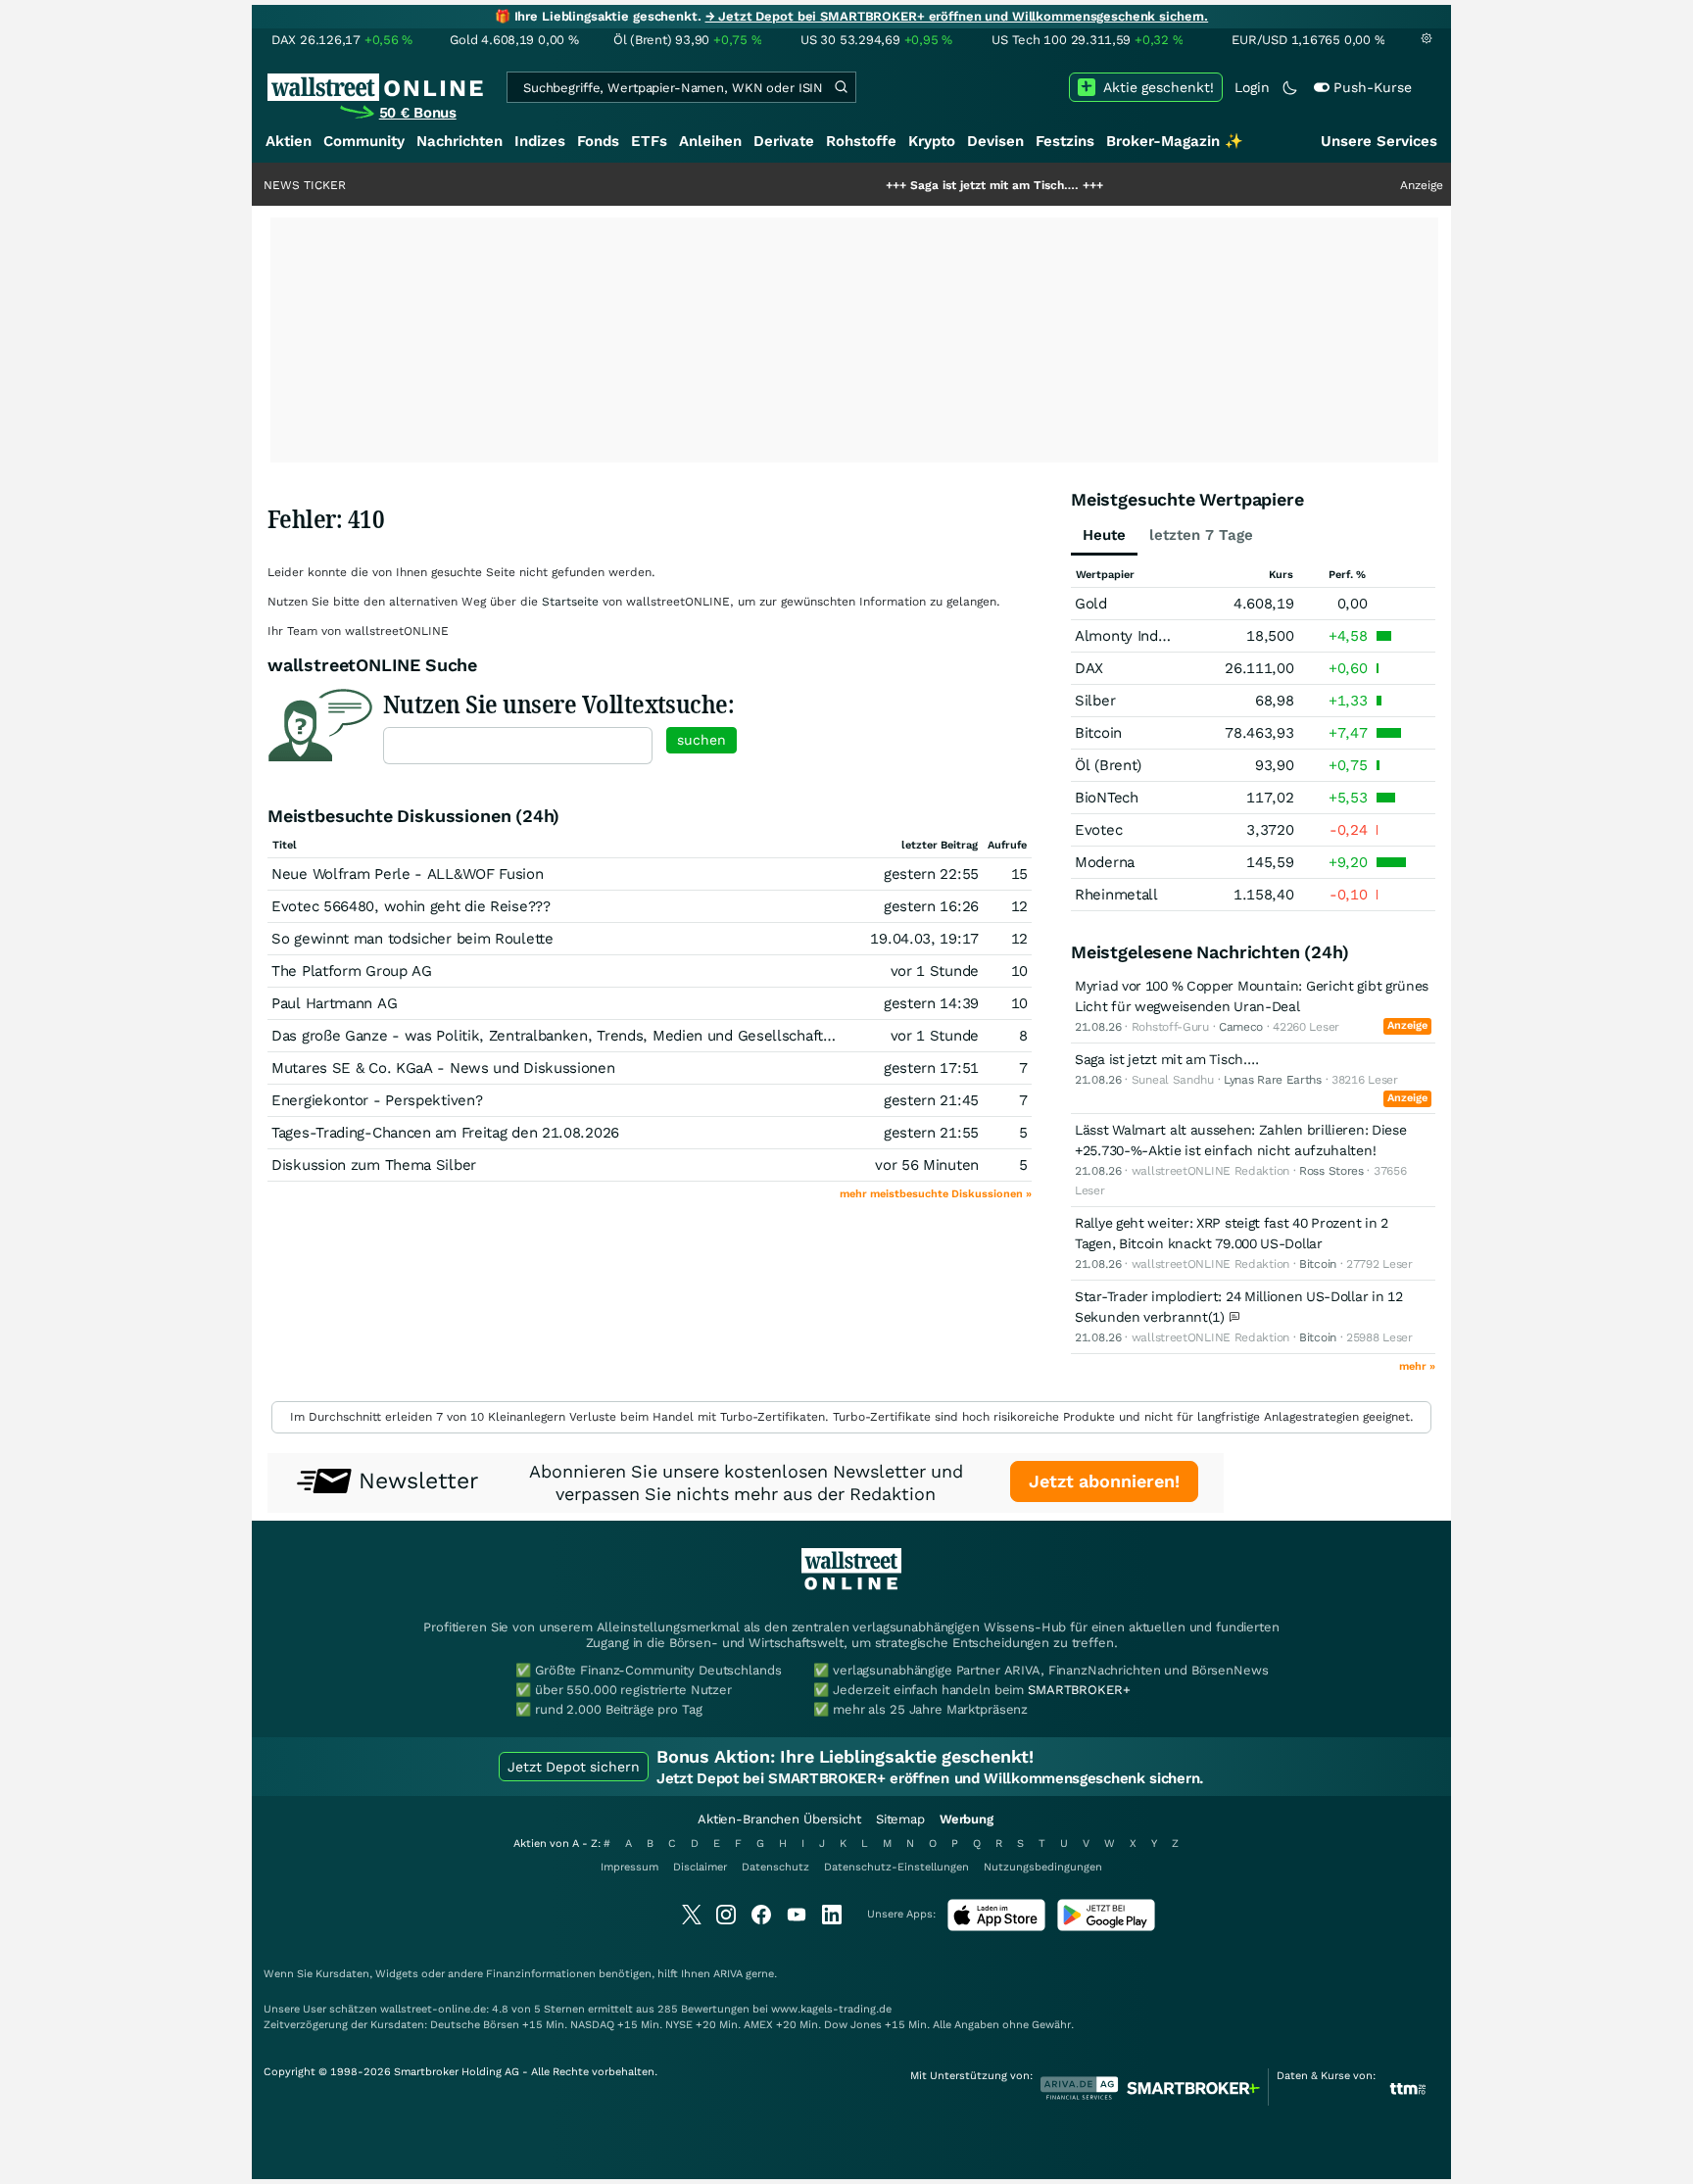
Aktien (289, 141)
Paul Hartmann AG (334, 1003)
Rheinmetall (1116, 895)
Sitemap (900, 1819)
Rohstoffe (861, 141)
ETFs (649, 141)
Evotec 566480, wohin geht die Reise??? (411, 906)
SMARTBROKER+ (1079, 1690)
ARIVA (728, 1974)
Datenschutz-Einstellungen (896, 1867)
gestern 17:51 (931, 1068)
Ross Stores (1331, 1171)
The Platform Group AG (352, 971)
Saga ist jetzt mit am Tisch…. (932, 185)
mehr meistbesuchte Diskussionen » (936, 1194)
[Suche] (841, 87)
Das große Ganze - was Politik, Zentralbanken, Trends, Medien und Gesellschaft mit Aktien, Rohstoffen (628, 1036)
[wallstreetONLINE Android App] (1106, 1927)
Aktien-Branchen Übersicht (779, 1819)
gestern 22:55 (931, 874)
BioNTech (1107, 798)
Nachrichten (460, 141)
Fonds (598, 141)
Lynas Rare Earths (1273, 1080)
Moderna (1105, 862)
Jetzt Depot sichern (574, 1767)
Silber (1095, 701)
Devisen (995, 141)
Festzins (1065, 141)
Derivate (784, 141)
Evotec (1098, 830)
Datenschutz (775, 1867)
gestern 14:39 (931, 1003)
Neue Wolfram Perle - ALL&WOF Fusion (408, 874)
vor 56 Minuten (927, 1165)
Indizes (540, 141)
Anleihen (710, 141)
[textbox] (518, 746)
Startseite (570, 602)
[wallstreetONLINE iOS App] (996, 1927)
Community (364, 141)
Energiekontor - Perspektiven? (377, 1100)
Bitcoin (1098, 733)
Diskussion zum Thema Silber (374, 1165)
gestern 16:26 (931, 906)
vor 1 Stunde (935, 971)
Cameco (1241, 1027)
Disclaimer (700, 1867)
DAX (1089, 668)
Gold (1091, 604)
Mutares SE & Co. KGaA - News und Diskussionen (443, 1068)
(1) (1219, 1317)
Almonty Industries (1140, 636)
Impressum (629, 1867)
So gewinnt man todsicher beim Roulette (412, 939)
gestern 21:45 (931, 1100)
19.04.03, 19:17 (924, 939)
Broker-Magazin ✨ (1175, 141)
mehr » (1417, 1366)
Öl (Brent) (1108, 765)
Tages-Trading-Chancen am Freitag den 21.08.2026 (445, 1133)
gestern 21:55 (931, 1133)
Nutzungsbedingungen (1043, 1867)
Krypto (932, 141)
